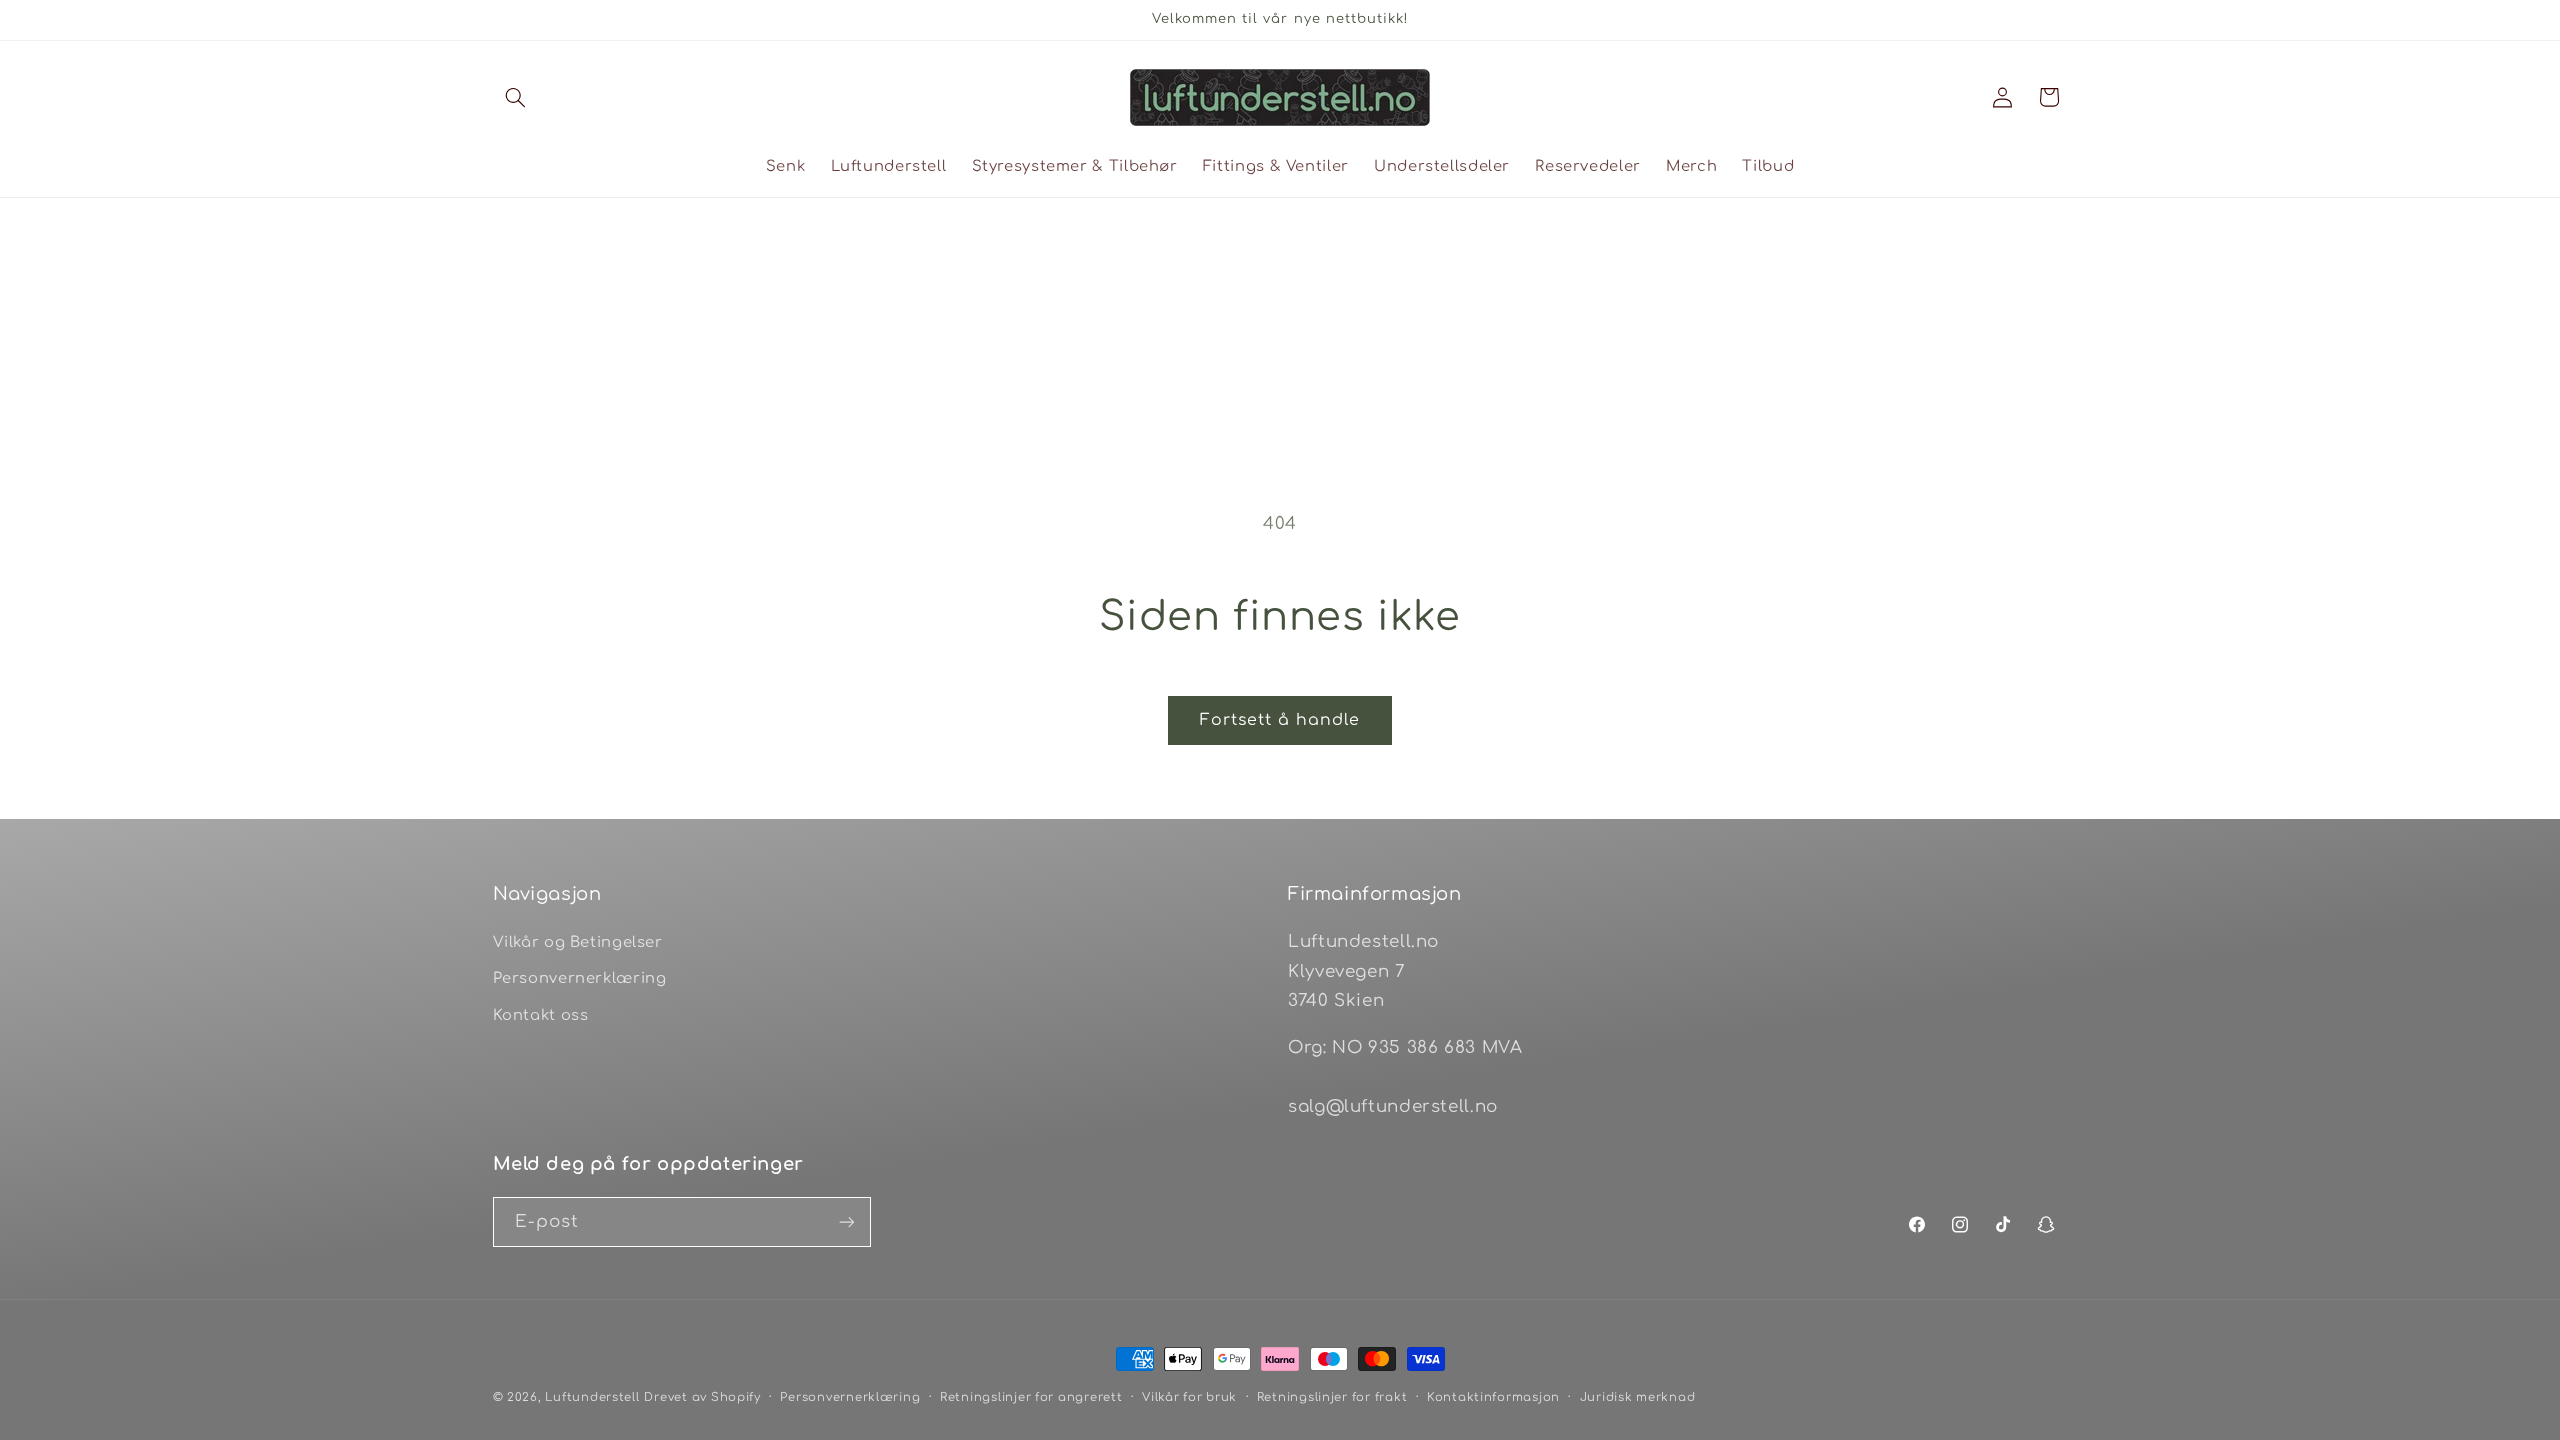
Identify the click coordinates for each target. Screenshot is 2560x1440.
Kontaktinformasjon (1493, 1397)
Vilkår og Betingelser (578, 942)
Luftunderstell (592, 1397)
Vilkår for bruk (1189, 1397)
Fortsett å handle (1280, 720)
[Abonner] (846, 1221)
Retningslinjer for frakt (1332, 1397)
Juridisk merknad (1638, 1397)
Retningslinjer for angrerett (1031, 1397)
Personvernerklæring (580, 978)
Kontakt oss (541, 1015)
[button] (516, 97)
